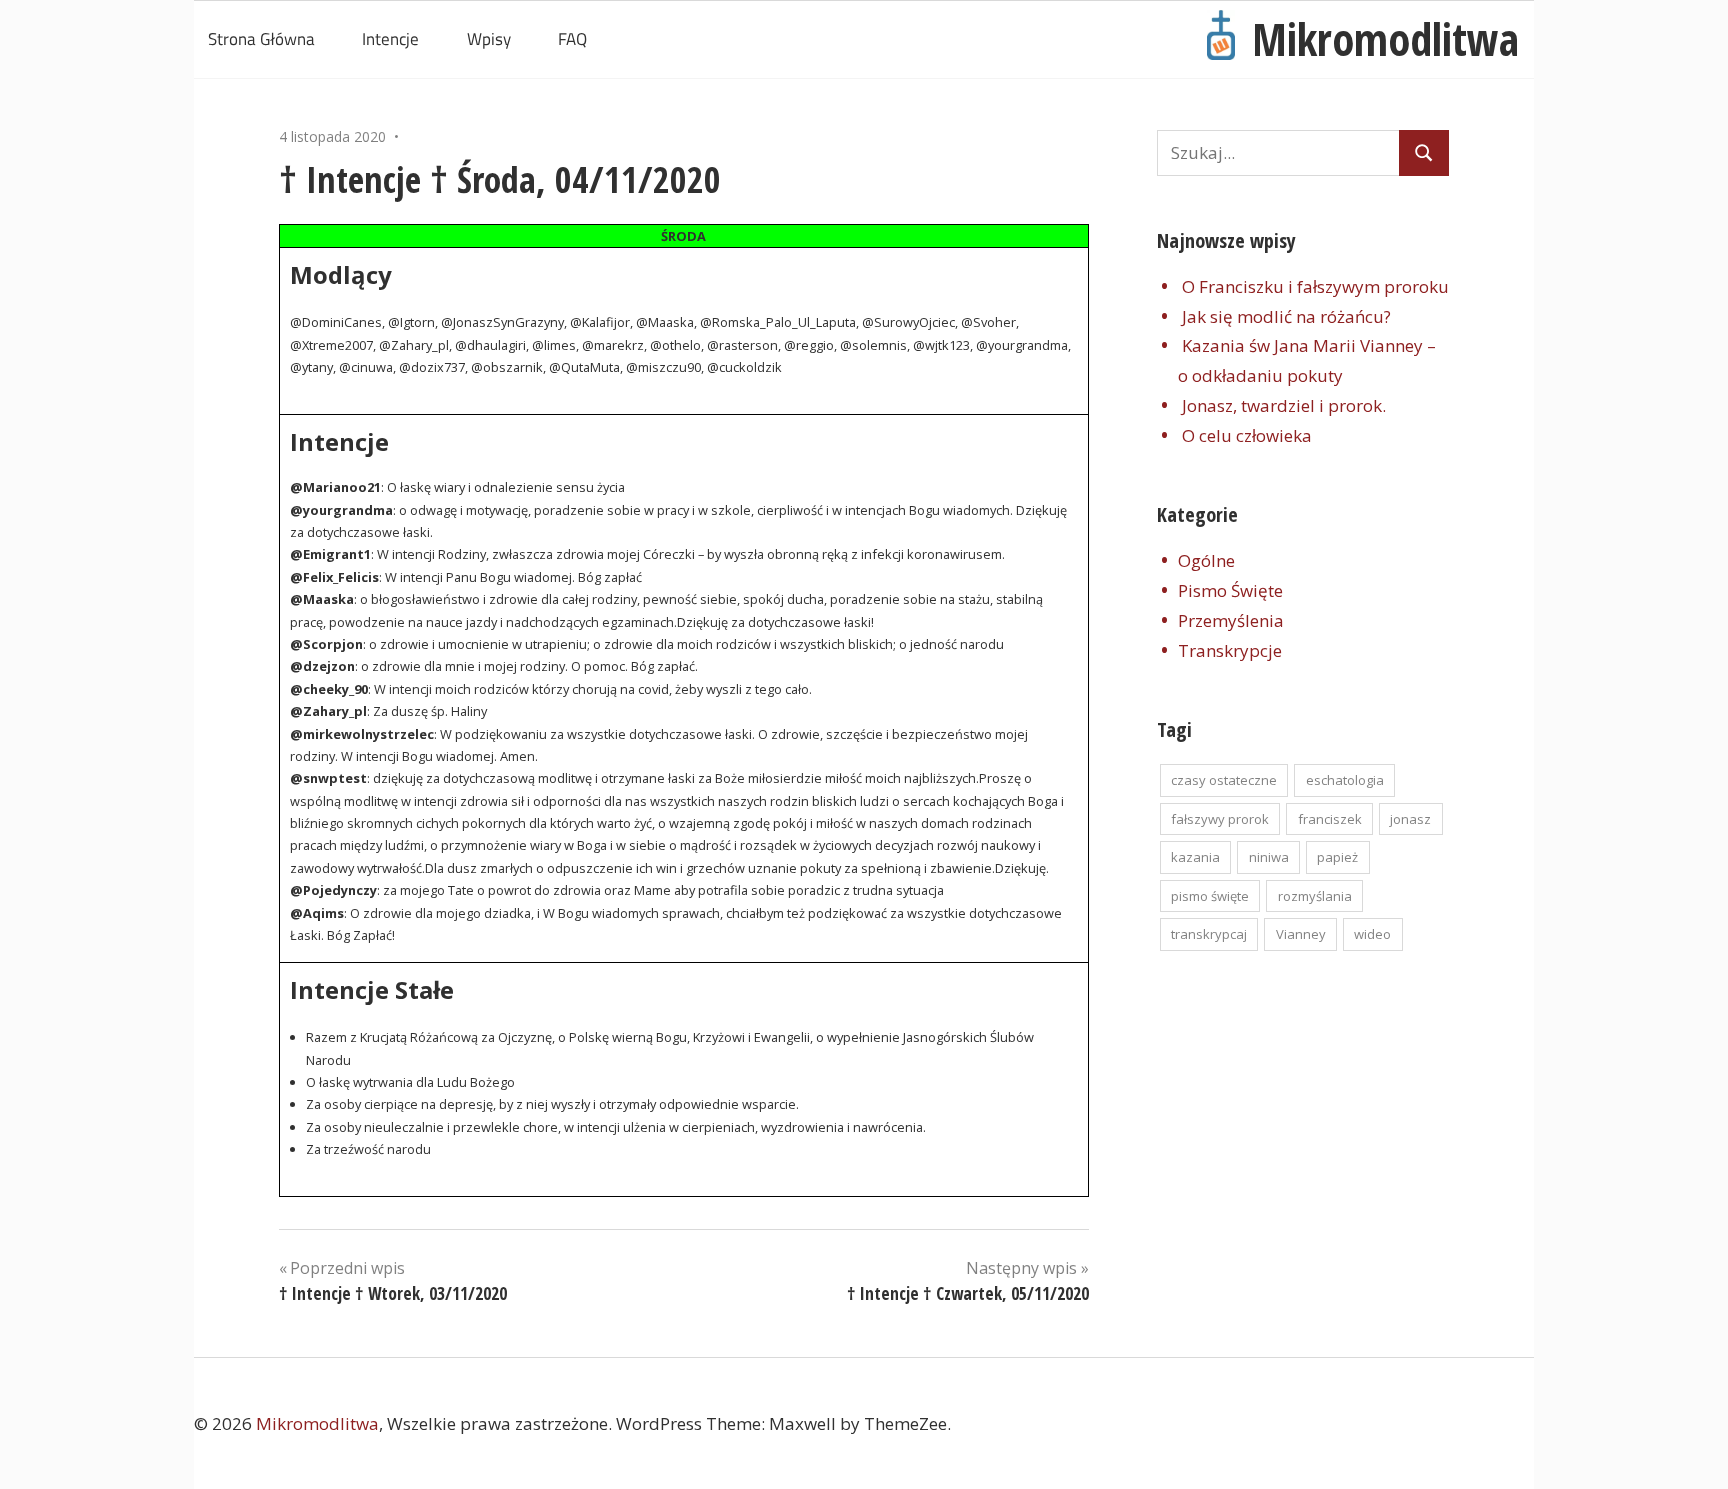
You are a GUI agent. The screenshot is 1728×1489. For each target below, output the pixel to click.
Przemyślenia (1231, 620)
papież (1337, 857)
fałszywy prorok (1220, 819)
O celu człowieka (1247, 435)
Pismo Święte (1230, 590)
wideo (1372, 934)
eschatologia (1345, 780)
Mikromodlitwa (1385, 39)
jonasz (1410, 819)
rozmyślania (1315, 896)
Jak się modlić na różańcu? (1286, 316)
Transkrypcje (1230, 650)
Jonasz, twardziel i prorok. (1284, 405)
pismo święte (1210, 896)
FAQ (572, 39)
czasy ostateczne (1224, 780)
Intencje (390, 39)
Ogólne (1206, 560)
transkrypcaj (1209, 934)
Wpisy (489, 39)
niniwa (1269, 857)
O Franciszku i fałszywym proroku (1315, 286)
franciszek (1330, 819)
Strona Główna (261, 39)
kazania (1195, 857)
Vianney (1301, 934)
